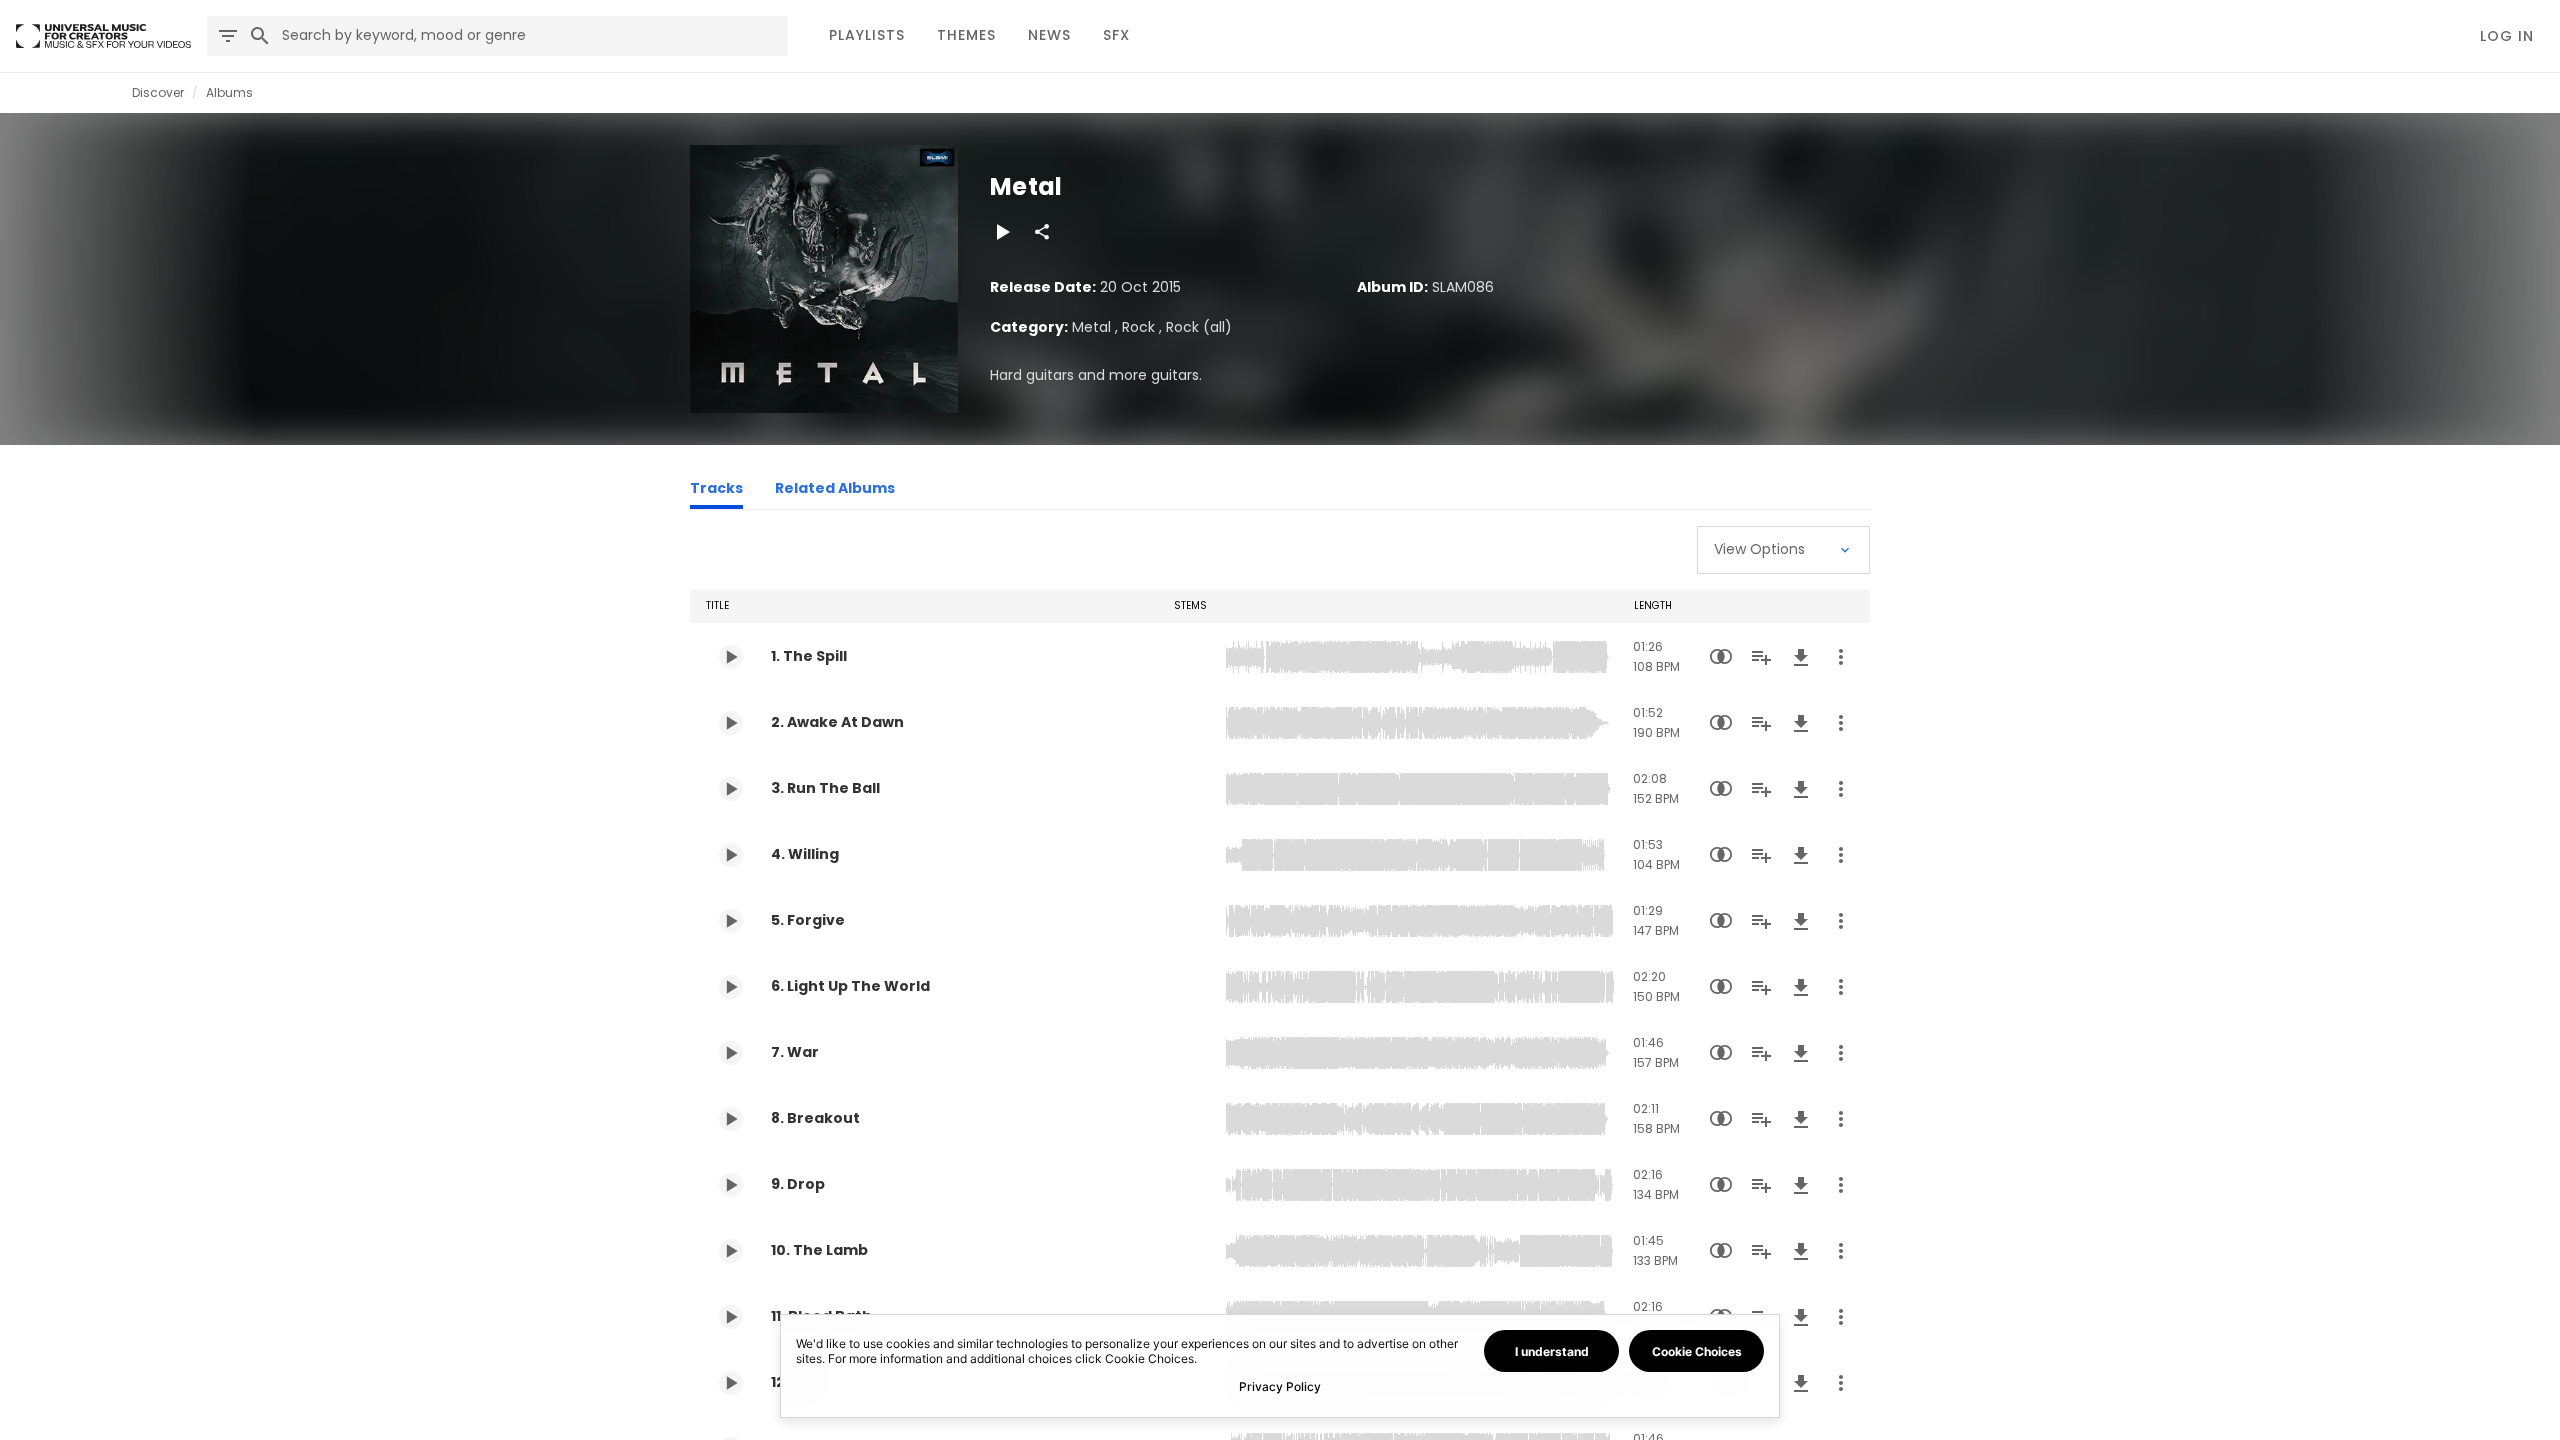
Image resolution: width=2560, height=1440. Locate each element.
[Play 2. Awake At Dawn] (731, 723)
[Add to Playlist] (1761, 657)
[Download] (1801, 657)
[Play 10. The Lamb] (731, 1251)
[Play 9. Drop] (731, 1185)
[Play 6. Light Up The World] (731, 987)
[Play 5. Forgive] (731, 921)
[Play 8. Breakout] (731, 1119)
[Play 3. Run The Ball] (731, 789)
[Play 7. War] (731, 1053)
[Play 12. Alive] (731, 1383)
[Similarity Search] (1721, 657)
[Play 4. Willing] (731, 855)
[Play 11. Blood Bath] (731, 1317)
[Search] (260, 36)
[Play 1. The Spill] (731, 657)
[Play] (1002, 232)
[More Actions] (1841, 657)
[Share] (1042, 232)
